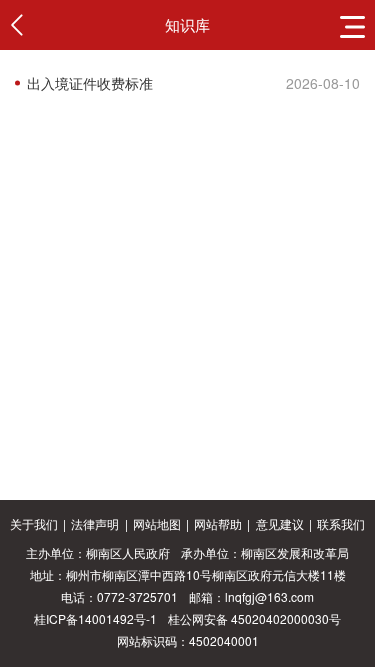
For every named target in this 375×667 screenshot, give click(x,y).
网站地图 (157, 523)
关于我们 (34, 523)
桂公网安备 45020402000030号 (254, 618)
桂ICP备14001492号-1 (95, 618)
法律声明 (95, 523)
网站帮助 (218, 523)
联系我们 (341, 523)
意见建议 (280, 523)
